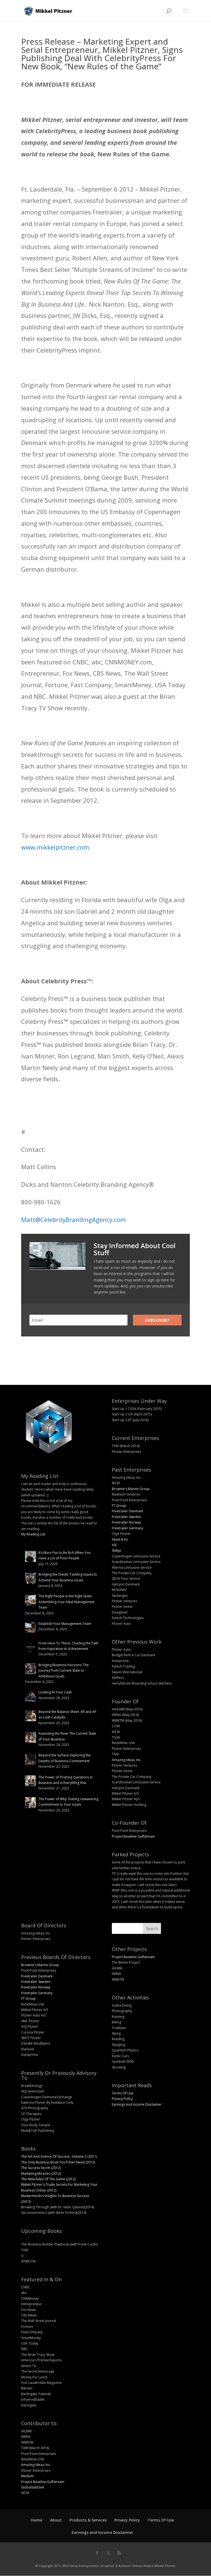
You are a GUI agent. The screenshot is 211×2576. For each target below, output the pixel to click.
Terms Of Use (123, 2093)
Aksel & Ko (120, 1539)
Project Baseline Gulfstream (133, 1836)
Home (37, 2520)
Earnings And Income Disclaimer (137, 2104)
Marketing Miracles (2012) (41, 2173)
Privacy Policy (122, 2099)
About (56, 2520)
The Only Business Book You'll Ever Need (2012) (58, 2162)
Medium (27, 2476)
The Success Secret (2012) (41, 2168)
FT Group (119, 1506)
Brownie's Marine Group (131, 1489)
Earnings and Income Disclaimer (102, 2532)
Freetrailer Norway (126, 1522)
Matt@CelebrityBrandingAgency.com (73, 1219)
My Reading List (33, 1534)
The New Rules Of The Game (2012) (48, 2179)
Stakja (116, 1550)
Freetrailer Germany (127, 1528)
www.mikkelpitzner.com (55, 847)
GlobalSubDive (33, 2487)
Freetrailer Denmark (127, 1511)
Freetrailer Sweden (126, 1517)
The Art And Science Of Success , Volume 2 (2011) (59, 2156)
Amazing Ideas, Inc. (127, 1760)
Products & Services (88, 2520)
